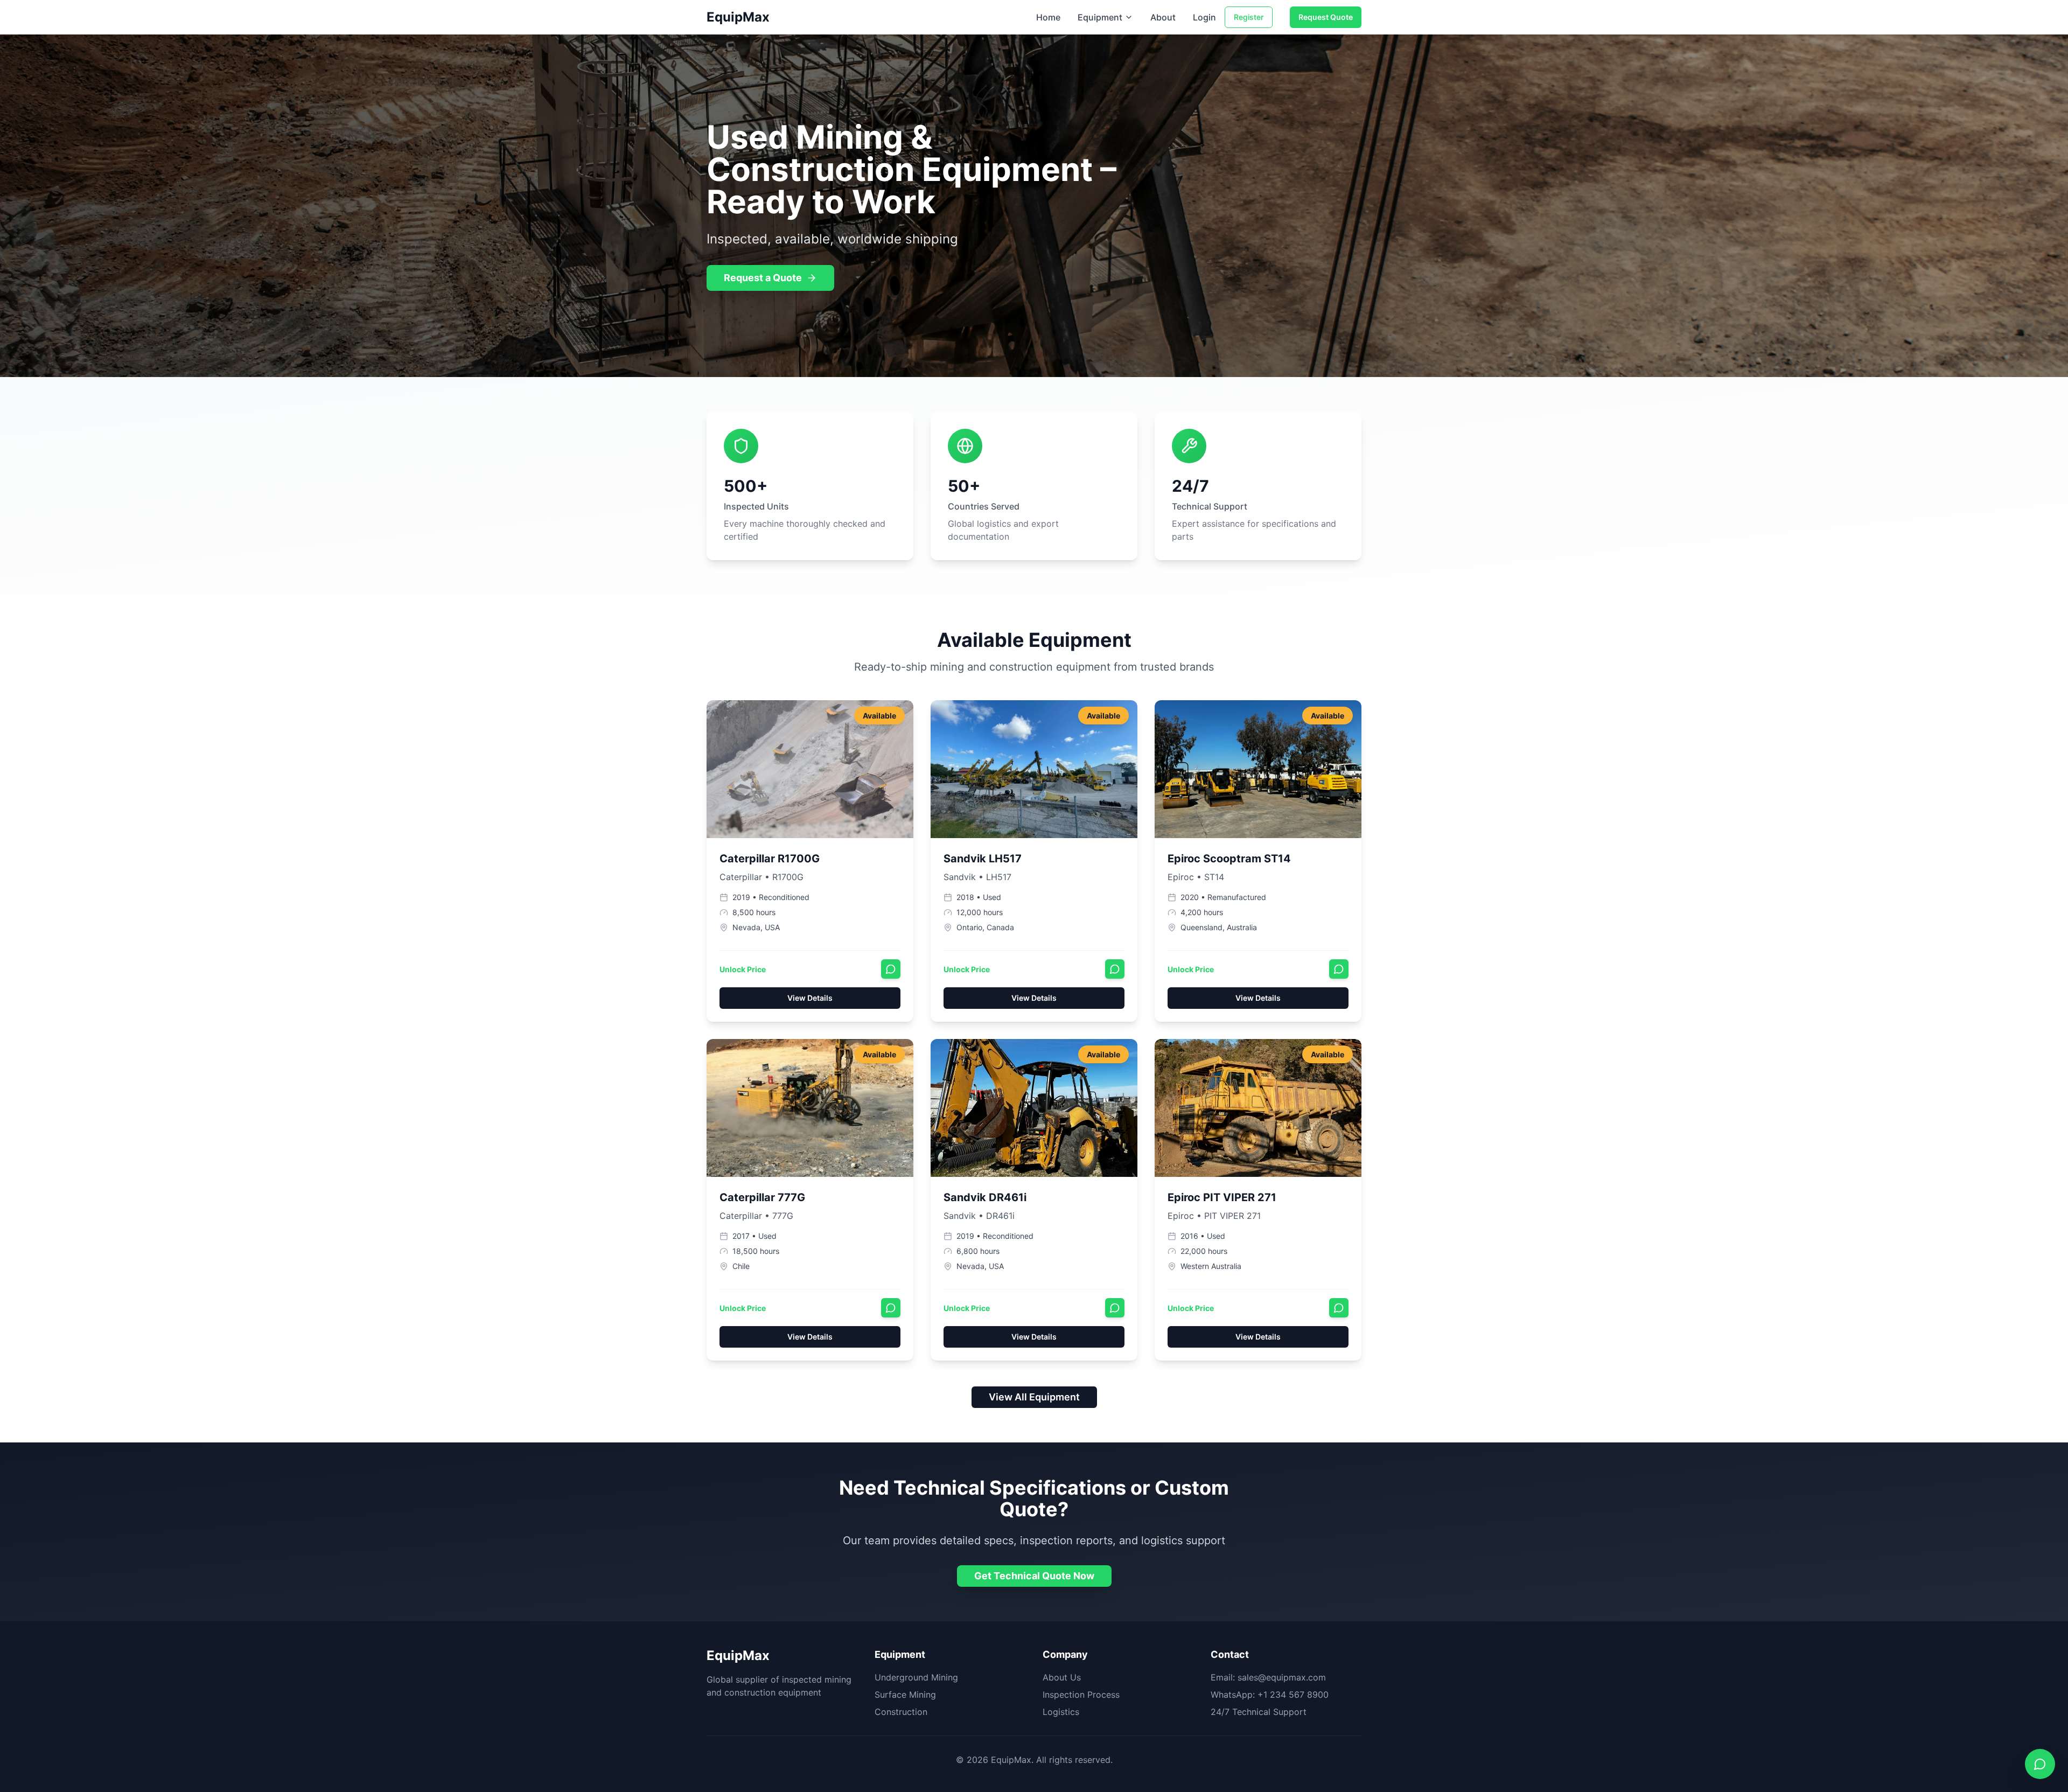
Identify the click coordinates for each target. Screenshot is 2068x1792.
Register (1249, 17)
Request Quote (1326, 17)
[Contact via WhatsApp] (891, 969)
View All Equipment (1034, 1397)
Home (1048, 17)
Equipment (1100, 17)
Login (1204, 17)
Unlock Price (743, 969)
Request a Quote (763, 278)
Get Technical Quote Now (1034, 1576)
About (1163, 17)
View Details (810, 998)
